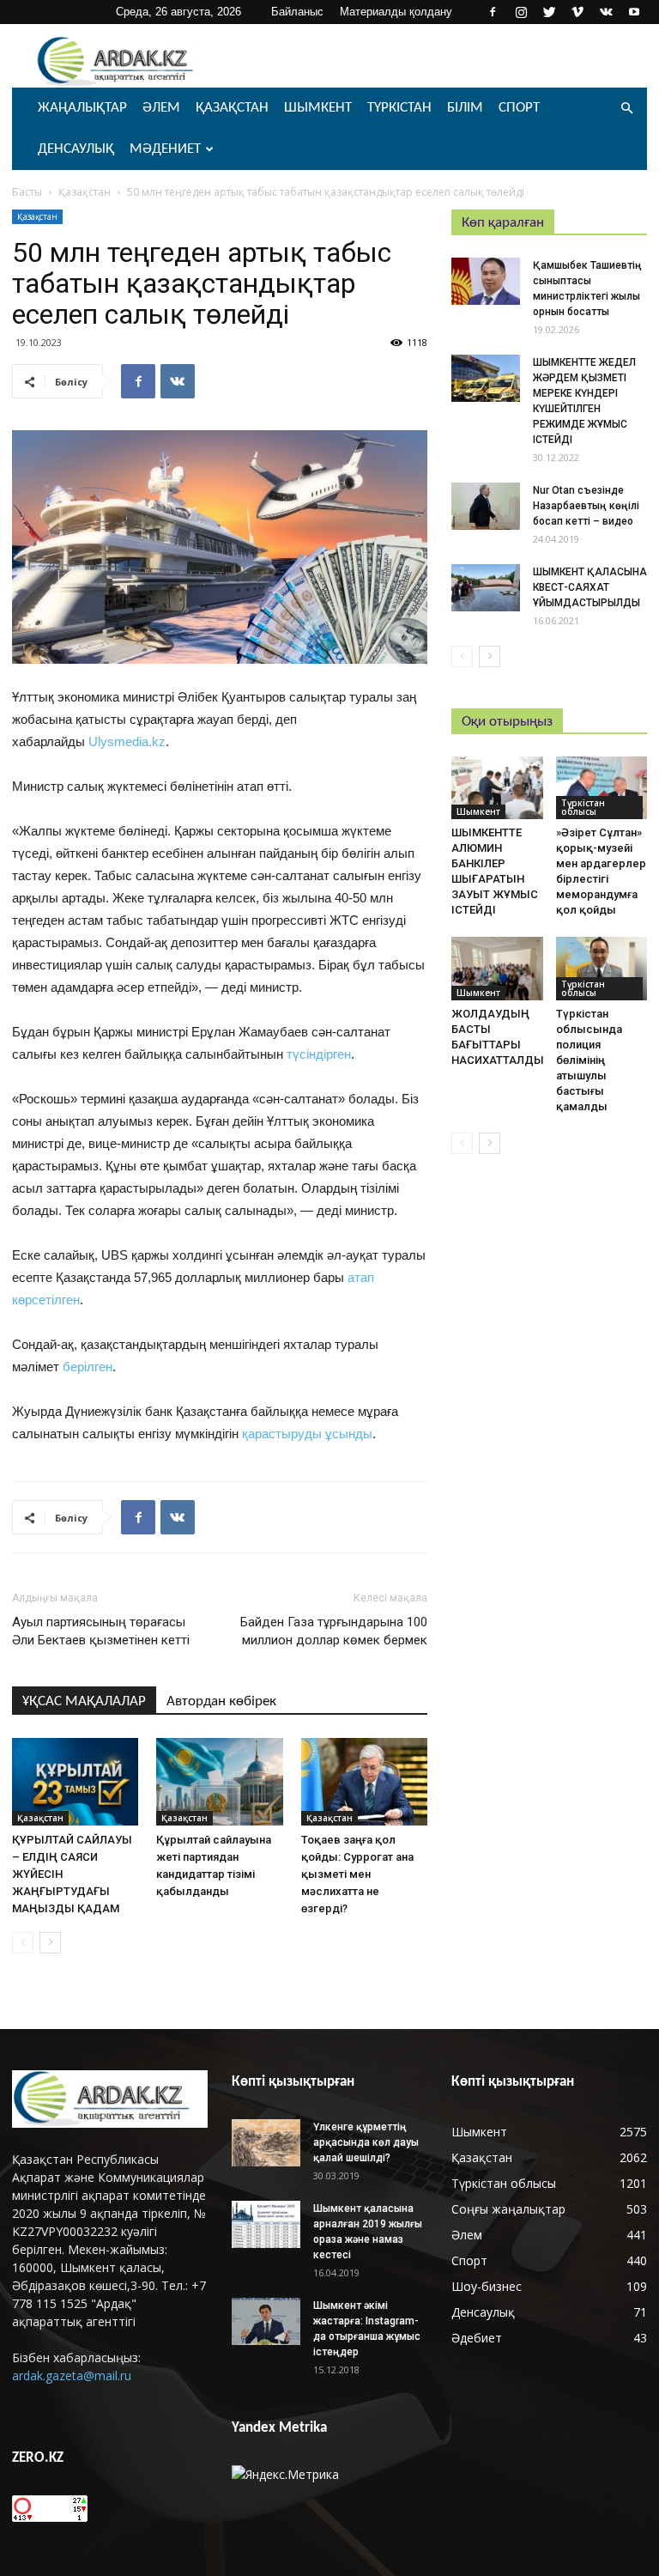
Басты (27, 192)
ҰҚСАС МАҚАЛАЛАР (84, 1701)
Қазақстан (232, 108)
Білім (465, 108)
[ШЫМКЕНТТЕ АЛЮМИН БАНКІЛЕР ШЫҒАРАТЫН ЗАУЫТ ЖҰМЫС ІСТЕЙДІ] (497, 788)
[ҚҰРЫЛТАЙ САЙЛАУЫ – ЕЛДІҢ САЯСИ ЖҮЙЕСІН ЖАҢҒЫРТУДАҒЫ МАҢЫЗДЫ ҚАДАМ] (75, 1781)
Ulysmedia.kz (127, 741)
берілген (88, 1367)
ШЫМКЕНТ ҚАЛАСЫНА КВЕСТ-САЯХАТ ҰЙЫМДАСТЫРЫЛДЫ (590, 587)
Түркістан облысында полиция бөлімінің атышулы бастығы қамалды (589, 1060)
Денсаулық (76, 149)
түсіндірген (317, 1054)
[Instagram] (521, 12)
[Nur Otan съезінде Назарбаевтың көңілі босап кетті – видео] (486, 506)
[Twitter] (549, 12)
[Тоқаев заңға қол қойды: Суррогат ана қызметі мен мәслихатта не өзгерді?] (364, 1781)
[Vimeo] (577, 12)
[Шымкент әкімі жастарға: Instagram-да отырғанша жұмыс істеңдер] (266, 2321)
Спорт (519, 108)
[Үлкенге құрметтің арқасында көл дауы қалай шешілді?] (266, 2143)
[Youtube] (634, 12)
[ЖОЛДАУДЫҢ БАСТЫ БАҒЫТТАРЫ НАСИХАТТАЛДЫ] (497, 968)
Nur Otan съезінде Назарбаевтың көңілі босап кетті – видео (586, 506)
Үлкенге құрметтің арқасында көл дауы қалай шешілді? (366, 2142)
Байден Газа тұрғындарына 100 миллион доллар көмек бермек (334, 1631)
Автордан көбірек (221, 1701)
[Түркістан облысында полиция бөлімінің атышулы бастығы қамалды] (602, 968)
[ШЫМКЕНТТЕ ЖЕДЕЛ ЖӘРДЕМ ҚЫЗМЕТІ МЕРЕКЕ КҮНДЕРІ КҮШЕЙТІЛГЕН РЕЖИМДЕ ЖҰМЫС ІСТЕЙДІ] (486, 378)
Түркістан (399, 108)
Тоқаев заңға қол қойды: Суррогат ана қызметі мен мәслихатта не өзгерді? (357, 1874)
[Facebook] (493, 12)
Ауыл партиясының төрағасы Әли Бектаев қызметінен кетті (101, 1631)
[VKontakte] (606, 12)
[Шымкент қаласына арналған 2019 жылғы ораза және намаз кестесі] (266, 2224)
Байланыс (297, 12)
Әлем (161, 108)
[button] (626, 109)
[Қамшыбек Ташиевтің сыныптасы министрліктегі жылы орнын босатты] (486, 281)
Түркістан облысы (583, 807)
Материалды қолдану (396, 12)
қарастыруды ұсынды (307, 1434)
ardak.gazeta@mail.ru (72, 2376)
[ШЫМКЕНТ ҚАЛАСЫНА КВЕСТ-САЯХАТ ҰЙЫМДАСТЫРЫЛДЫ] (486, 588)
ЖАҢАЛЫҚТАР (82, 108)
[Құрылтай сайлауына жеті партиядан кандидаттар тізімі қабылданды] (219, 1781)
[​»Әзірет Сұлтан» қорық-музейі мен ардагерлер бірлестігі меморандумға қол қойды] (602, 788)
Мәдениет (165, 149)
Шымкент (318, 108)
